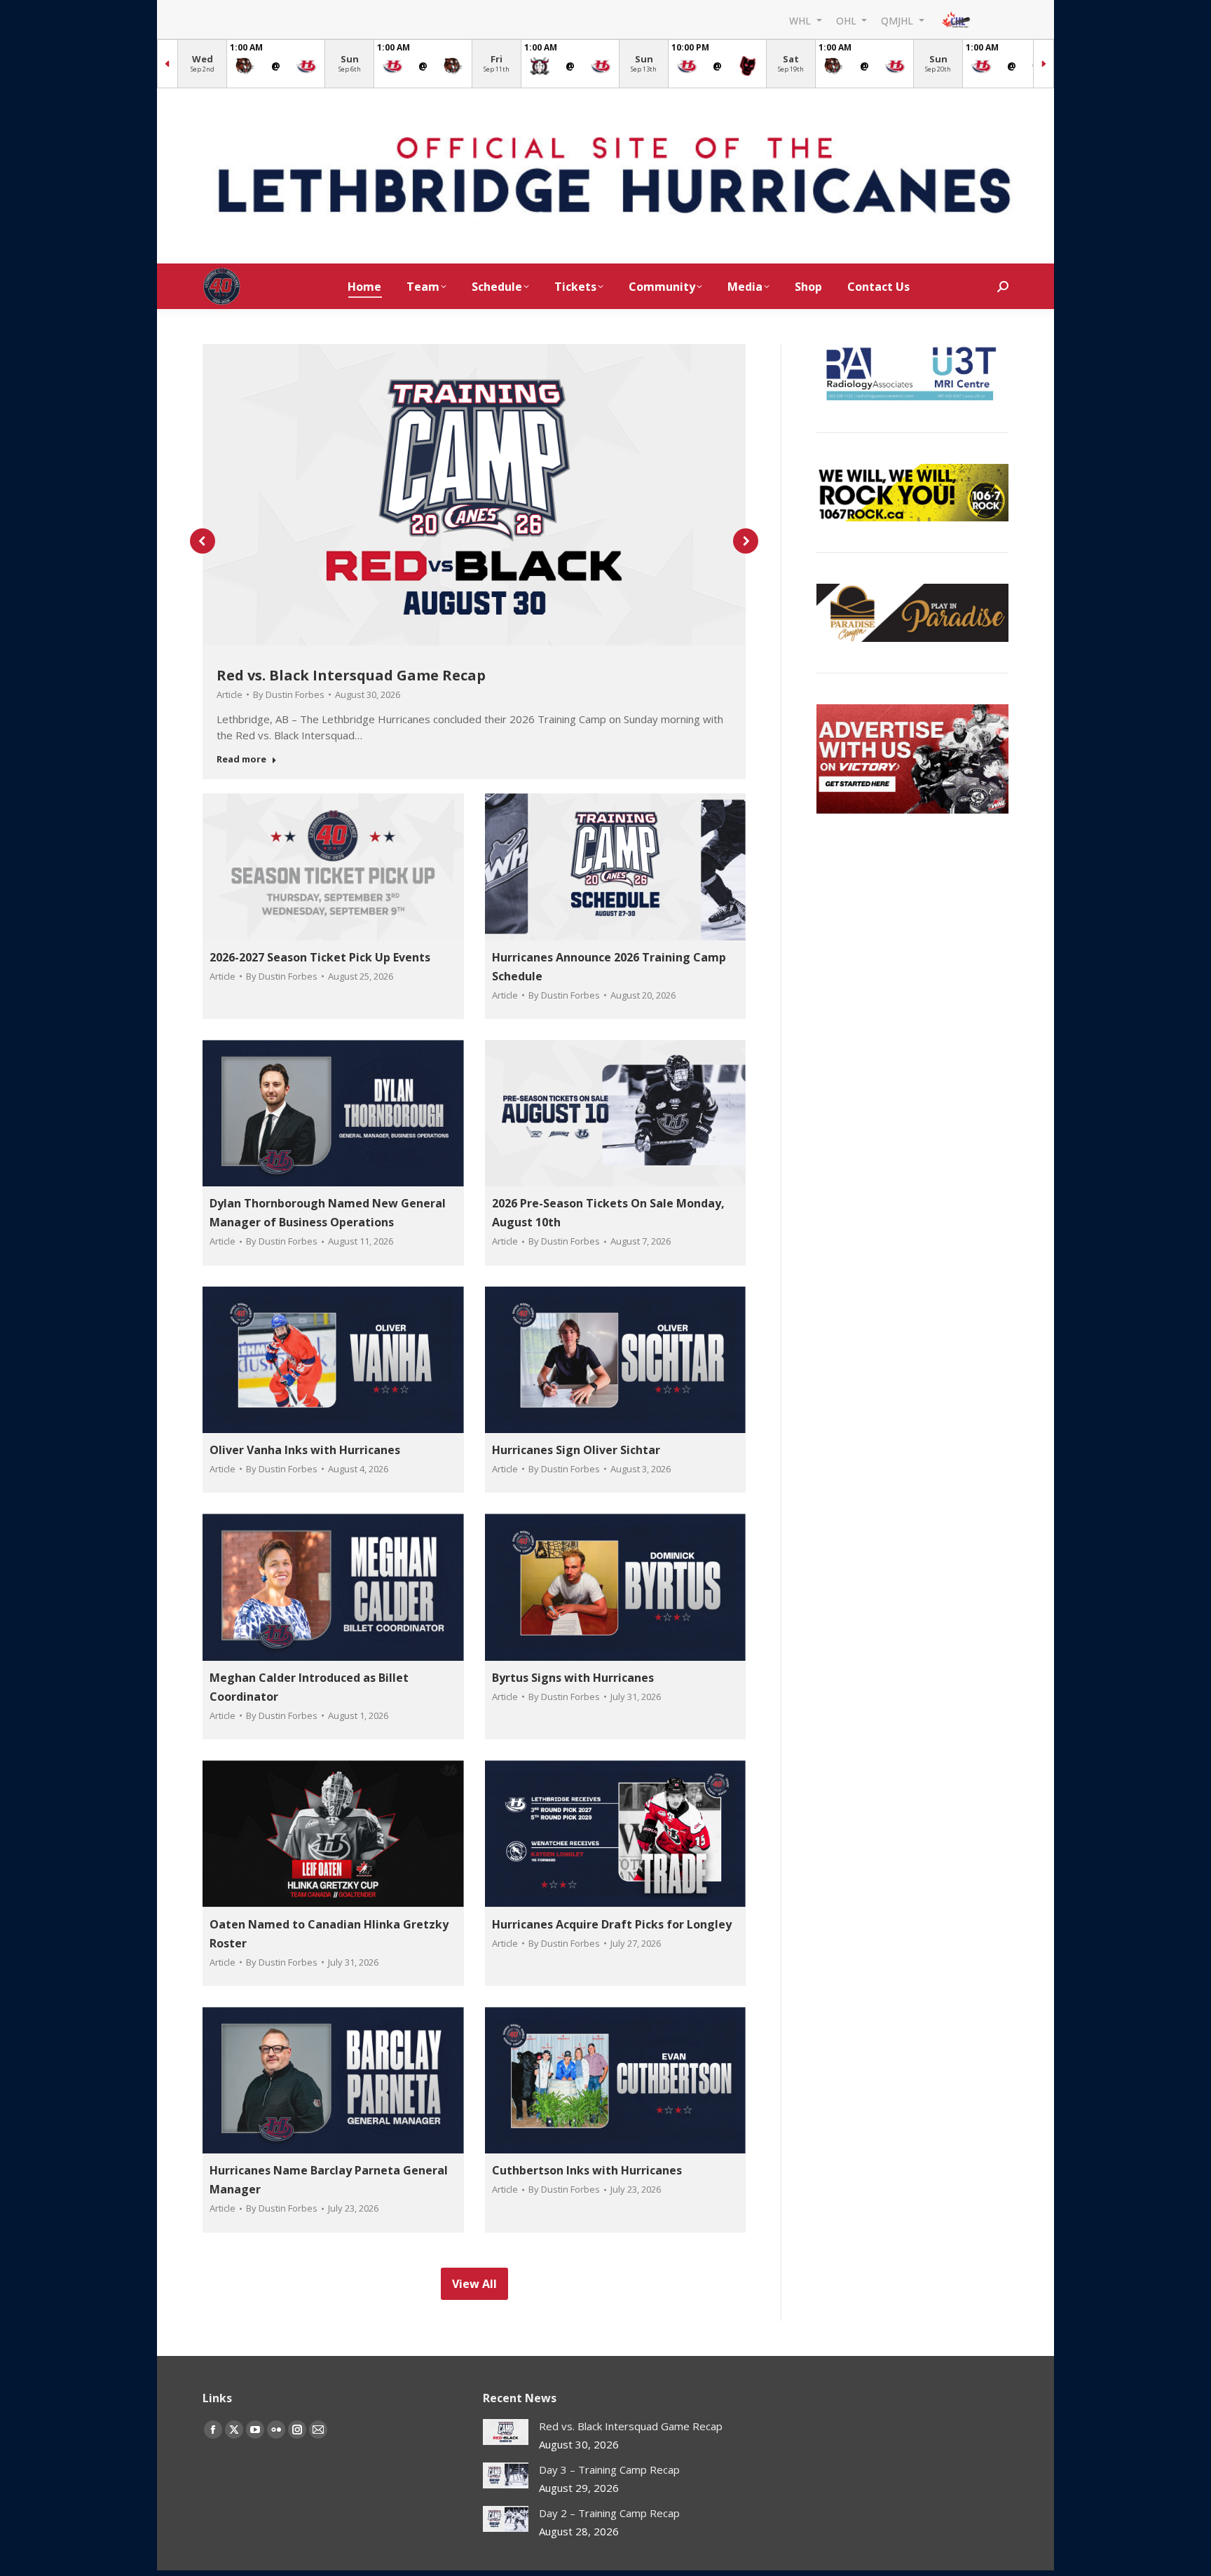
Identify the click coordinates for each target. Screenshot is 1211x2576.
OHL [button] (848, 20)
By (289, 694)
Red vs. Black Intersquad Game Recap (351, 675)
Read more (241, 759)
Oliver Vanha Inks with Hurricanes (305, 1450)
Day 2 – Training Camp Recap (609, 2513)
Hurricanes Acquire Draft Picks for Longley (612, 1924)
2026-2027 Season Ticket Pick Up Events (320, 957)
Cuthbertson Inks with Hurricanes (587, 2170)
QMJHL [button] (898, 20)
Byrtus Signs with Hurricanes (573, 1678)
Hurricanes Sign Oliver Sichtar (576, 1450)
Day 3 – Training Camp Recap (609, 2469)
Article (230, 694)
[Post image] (506, 2432)
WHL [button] (801, 20)
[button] (203, 541)
